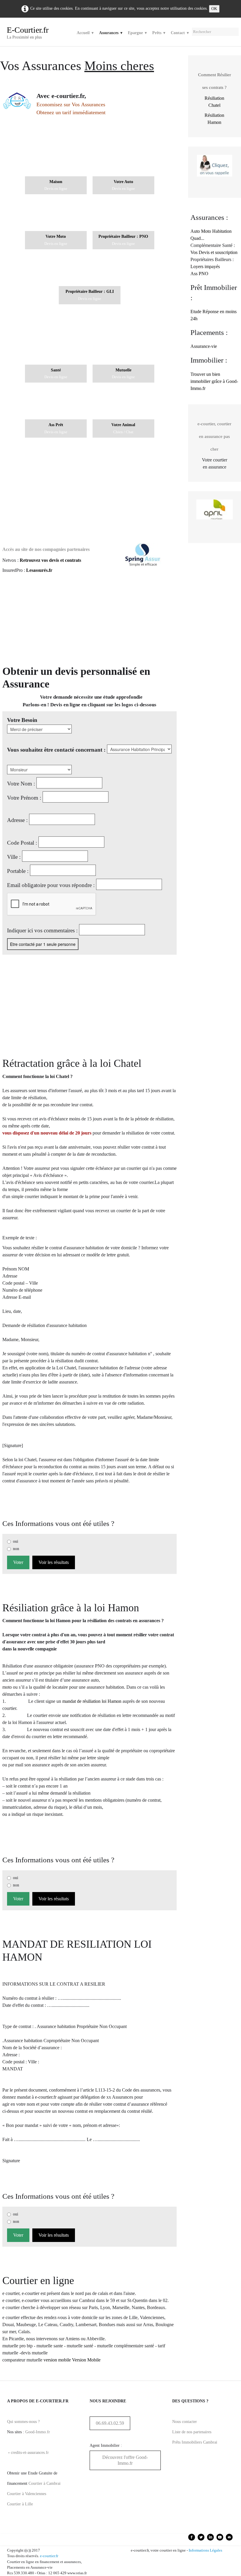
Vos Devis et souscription (214, 252)
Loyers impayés (205, 266)
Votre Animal (123, 425)
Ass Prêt (56, 425)
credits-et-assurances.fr (30, 2453)
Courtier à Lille (20, 2504)
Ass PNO (199, 274)
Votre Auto (123, 182)
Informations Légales (205, 2550)
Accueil (86, 33)
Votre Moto (56, 236)
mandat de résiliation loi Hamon (92, 1701)
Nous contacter (185, 2422)
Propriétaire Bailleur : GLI (90, 291)
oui (16, 1541)
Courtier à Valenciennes (27, 2494)
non (16, 1549)
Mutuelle (123, 370)
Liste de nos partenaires (192, 2432)
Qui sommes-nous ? (23, 2422)
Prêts (159, 33)
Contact (180, 33)
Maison (56, 182)
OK (214, 9)
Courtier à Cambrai (45, 2483)
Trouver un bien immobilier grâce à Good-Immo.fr (214, 381)
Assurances (111, 33)
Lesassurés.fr (39, 570)
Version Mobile (86, 2360)
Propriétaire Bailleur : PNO (123, 236)
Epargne (138, 33)
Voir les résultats (54, 1562)
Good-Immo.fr (38, 2432)
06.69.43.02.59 (110, 2423)
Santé (56, 370)
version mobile (57, 2360)
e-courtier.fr (49, 2556)
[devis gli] (90, 271)
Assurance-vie (204, 346)
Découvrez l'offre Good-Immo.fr (125, 2460)
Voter (18, 1562)
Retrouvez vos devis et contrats (50, 560)
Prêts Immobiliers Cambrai (195, 2442)
